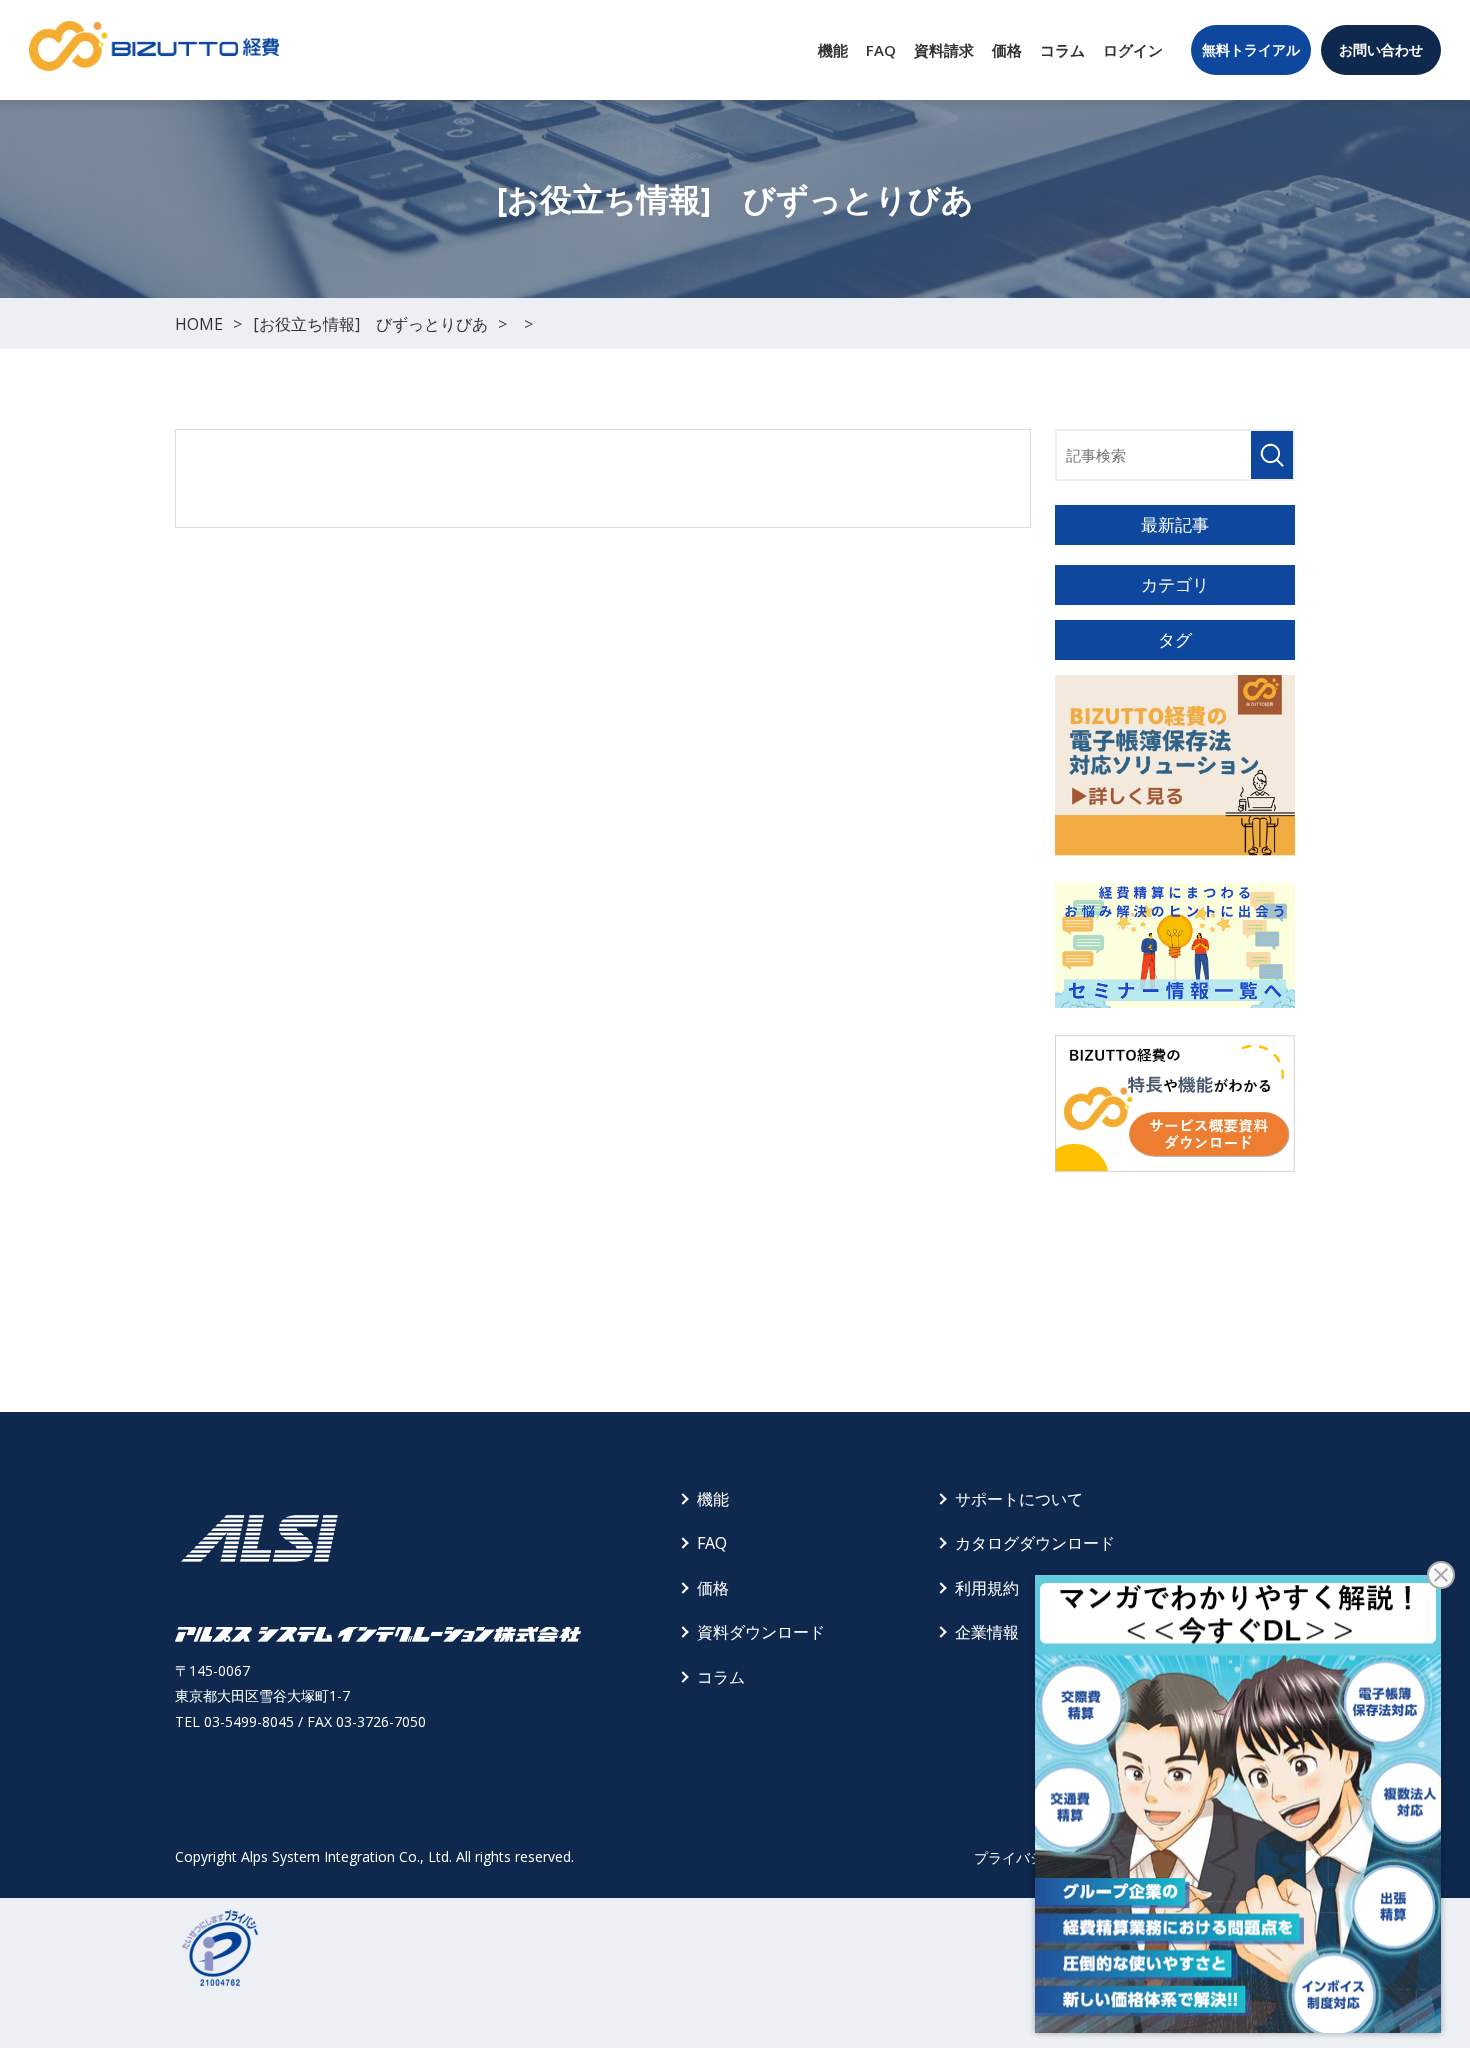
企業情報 (987, 1632)
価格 (1007, 50)
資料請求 (944, 50)
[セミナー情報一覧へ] (1175, 945)
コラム (1062, 50)
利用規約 (987, 1588)
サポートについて (1019, 1499)
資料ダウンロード (761, 1632)
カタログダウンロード (1035, 1543)
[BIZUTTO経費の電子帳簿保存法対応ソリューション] (1175, 765)
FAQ (881, 50)
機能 (833, 50)
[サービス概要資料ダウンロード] (1175, 1103)
